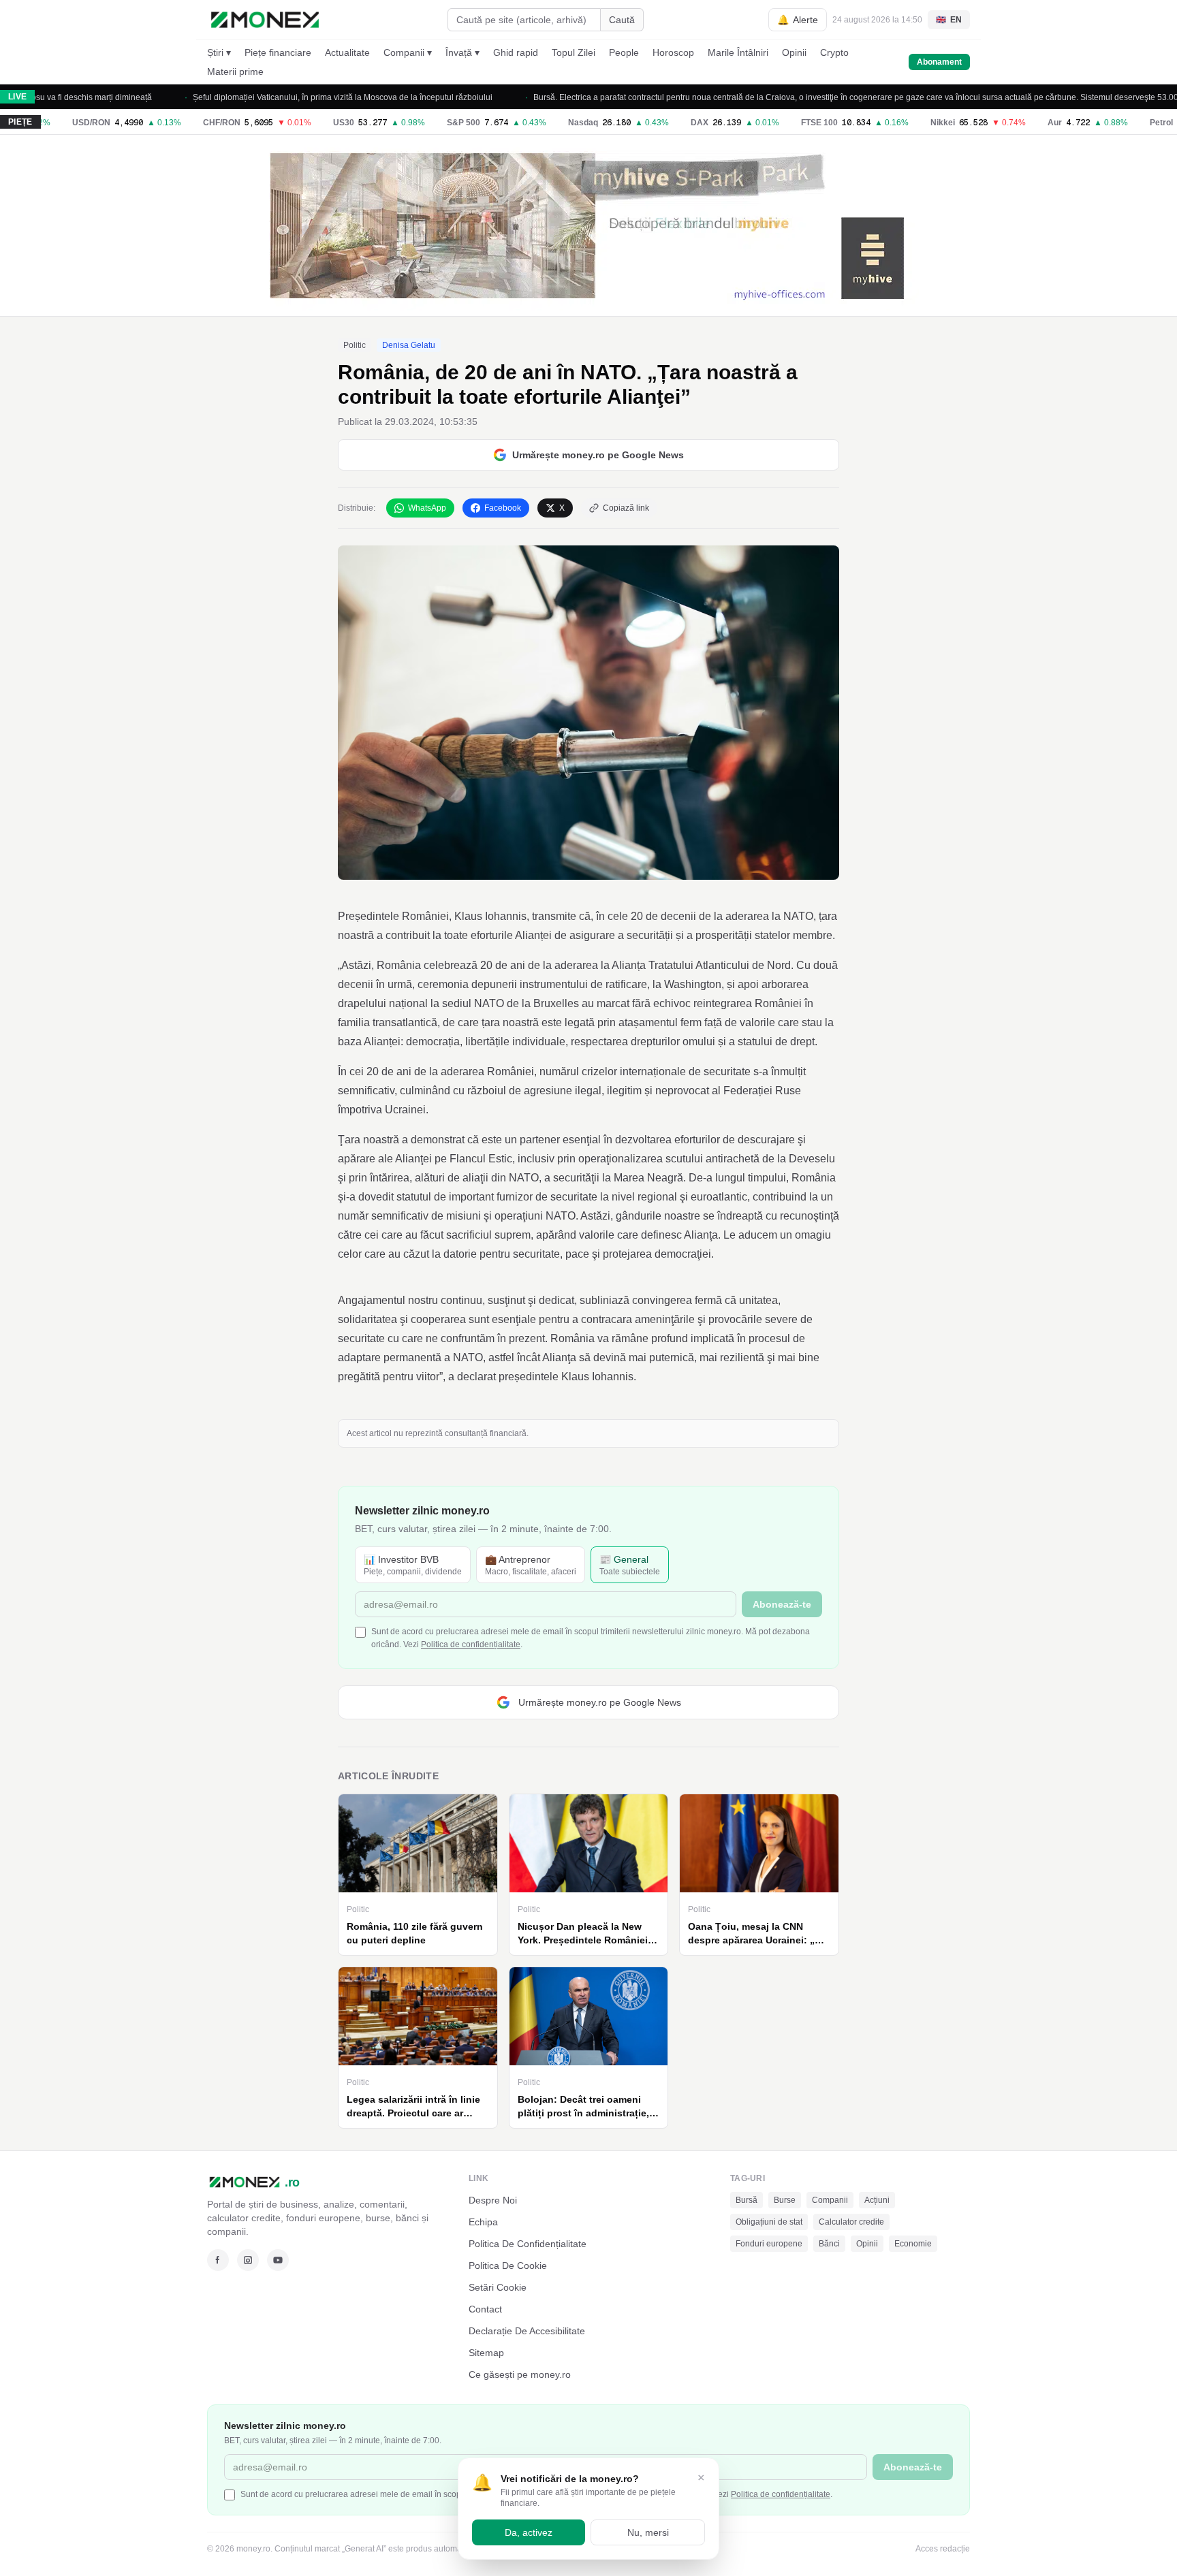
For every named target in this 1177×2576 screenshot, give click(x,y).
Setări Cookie (498, 2287)
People (624, 52)
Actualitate (347, 52)
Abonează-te (782, 1604)
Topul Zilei (574, 52)
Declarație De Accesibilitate (527, 2331)
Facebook (503, 508)
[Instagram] (248, 2260)
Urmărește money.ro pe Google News (598, 455)
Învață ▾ (462, 52)
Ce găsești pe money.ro (520, 2374)
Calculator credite (851, 2222)
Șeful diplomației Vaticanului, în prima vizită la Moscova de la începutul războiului (282, 97)
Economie (913, 2244)
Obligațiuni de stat (769, 2222)
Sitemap (486, 2353)
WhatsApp (427, 508)
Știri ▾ (219, 52)
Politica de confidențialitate (471, 1644)
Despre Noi (493, 2200)
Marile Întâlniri (738, 52)
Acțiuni (877, 2200)
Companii (830, 2200)
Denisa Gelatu (409, 345)
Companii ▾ (408, 52)
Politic (355, 345)
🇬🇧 (949, 20)
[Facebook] (218, 2260)
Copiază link (626, 508)
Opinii (794, 52)
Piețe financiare (278, 52)
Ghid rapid (516, 52)
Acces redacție (943, 2549)
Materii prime (235, 71)
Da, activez (529, 2532)
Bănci (829, 2244)
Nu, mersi (648, 2532)
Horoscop (673, 52)
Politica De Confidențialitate (528, 2244)
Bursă (747, 2200)
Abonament (939, 62)
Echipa (483, 2222)
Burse (785, 2200)
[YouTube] (278, 2260)
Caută (622, 20)
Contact (485, 2309)
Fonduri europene (769, 2244)
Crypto (834, 52)
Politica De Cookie (508, 2265)
